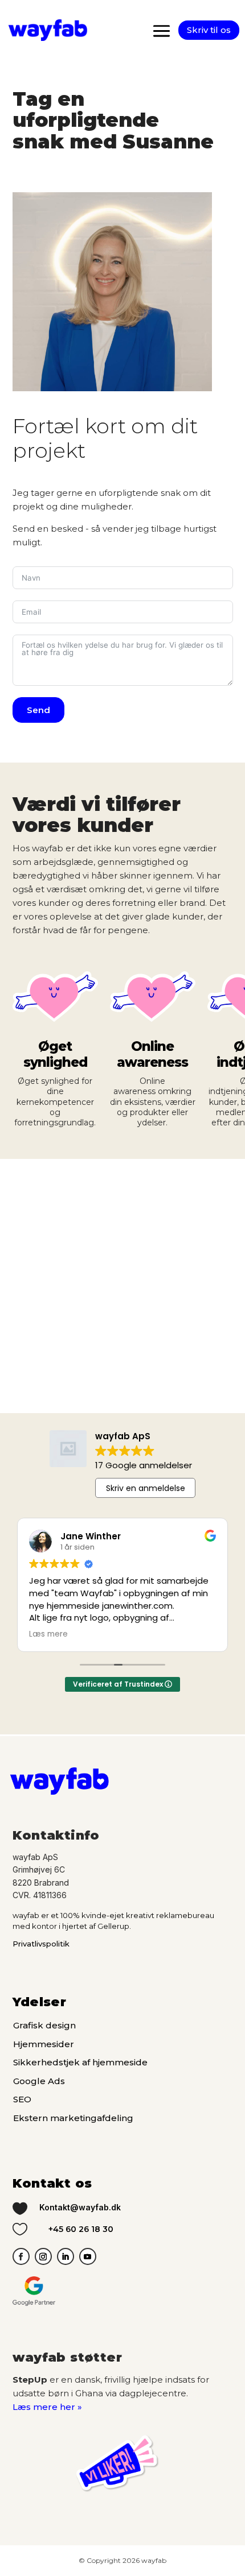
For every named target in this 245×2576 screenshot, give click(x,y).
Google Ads (39, 2081)
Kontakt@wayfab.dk (80, 2207)
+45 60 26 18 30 (81, 2229)
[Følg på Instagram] (43, 2256)
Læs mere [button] (48, 1634)
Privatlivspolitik (41, 1944)
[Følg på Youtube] (88, 2256)
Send (38, 710)
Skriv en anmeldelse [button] (146, 1488)
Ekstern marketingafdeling (73, 2118)
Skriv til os (209, 30)
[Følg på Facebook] (21, 2256)
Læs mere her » (47, 2407)
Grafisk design (44, 2025)
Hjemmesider (44, 2044)
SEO (22, 2099)
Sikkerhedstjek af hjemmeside (80, 2062)
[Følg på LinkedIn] (66, 2256)
